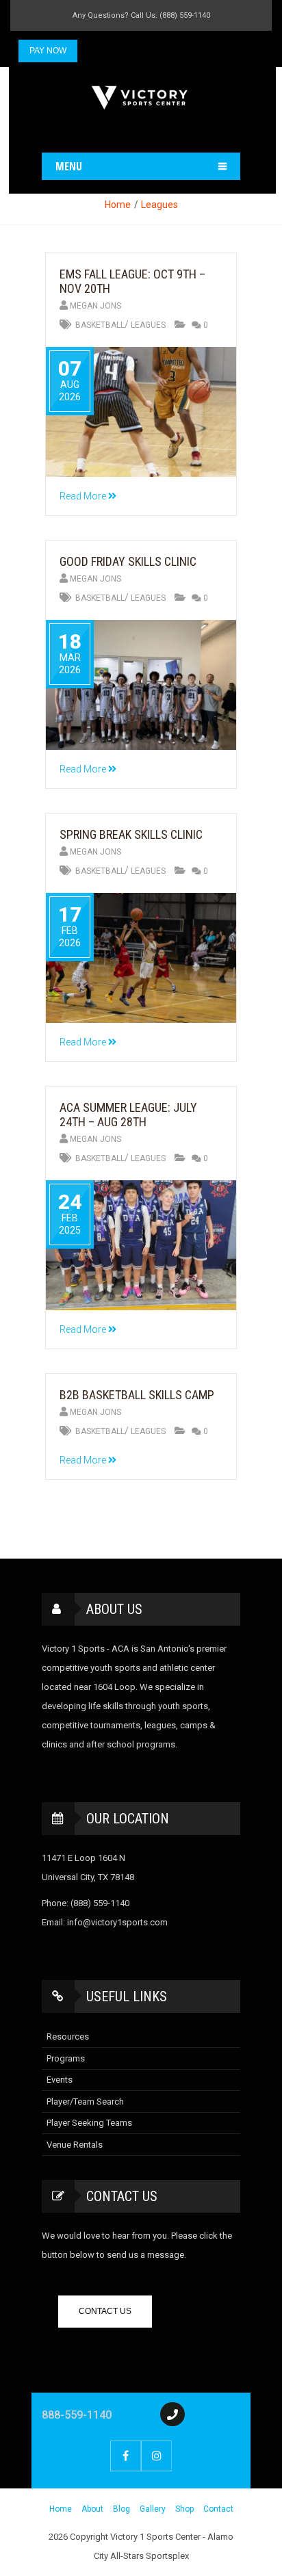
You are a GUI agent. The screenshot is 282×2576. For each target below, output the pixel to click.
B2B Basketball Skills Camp (137, 1395)
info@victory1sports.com (117, 1922)
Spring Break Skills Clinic (131, 834)
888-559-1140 (77, 2415)
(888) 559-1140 (100, 1903)
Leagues (159, 205)
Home (118, 205)
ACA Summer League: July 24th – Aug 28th (128, 1115)
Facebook (126, 2456)
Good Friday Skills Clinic (128, 561)
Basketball (100, 325)
